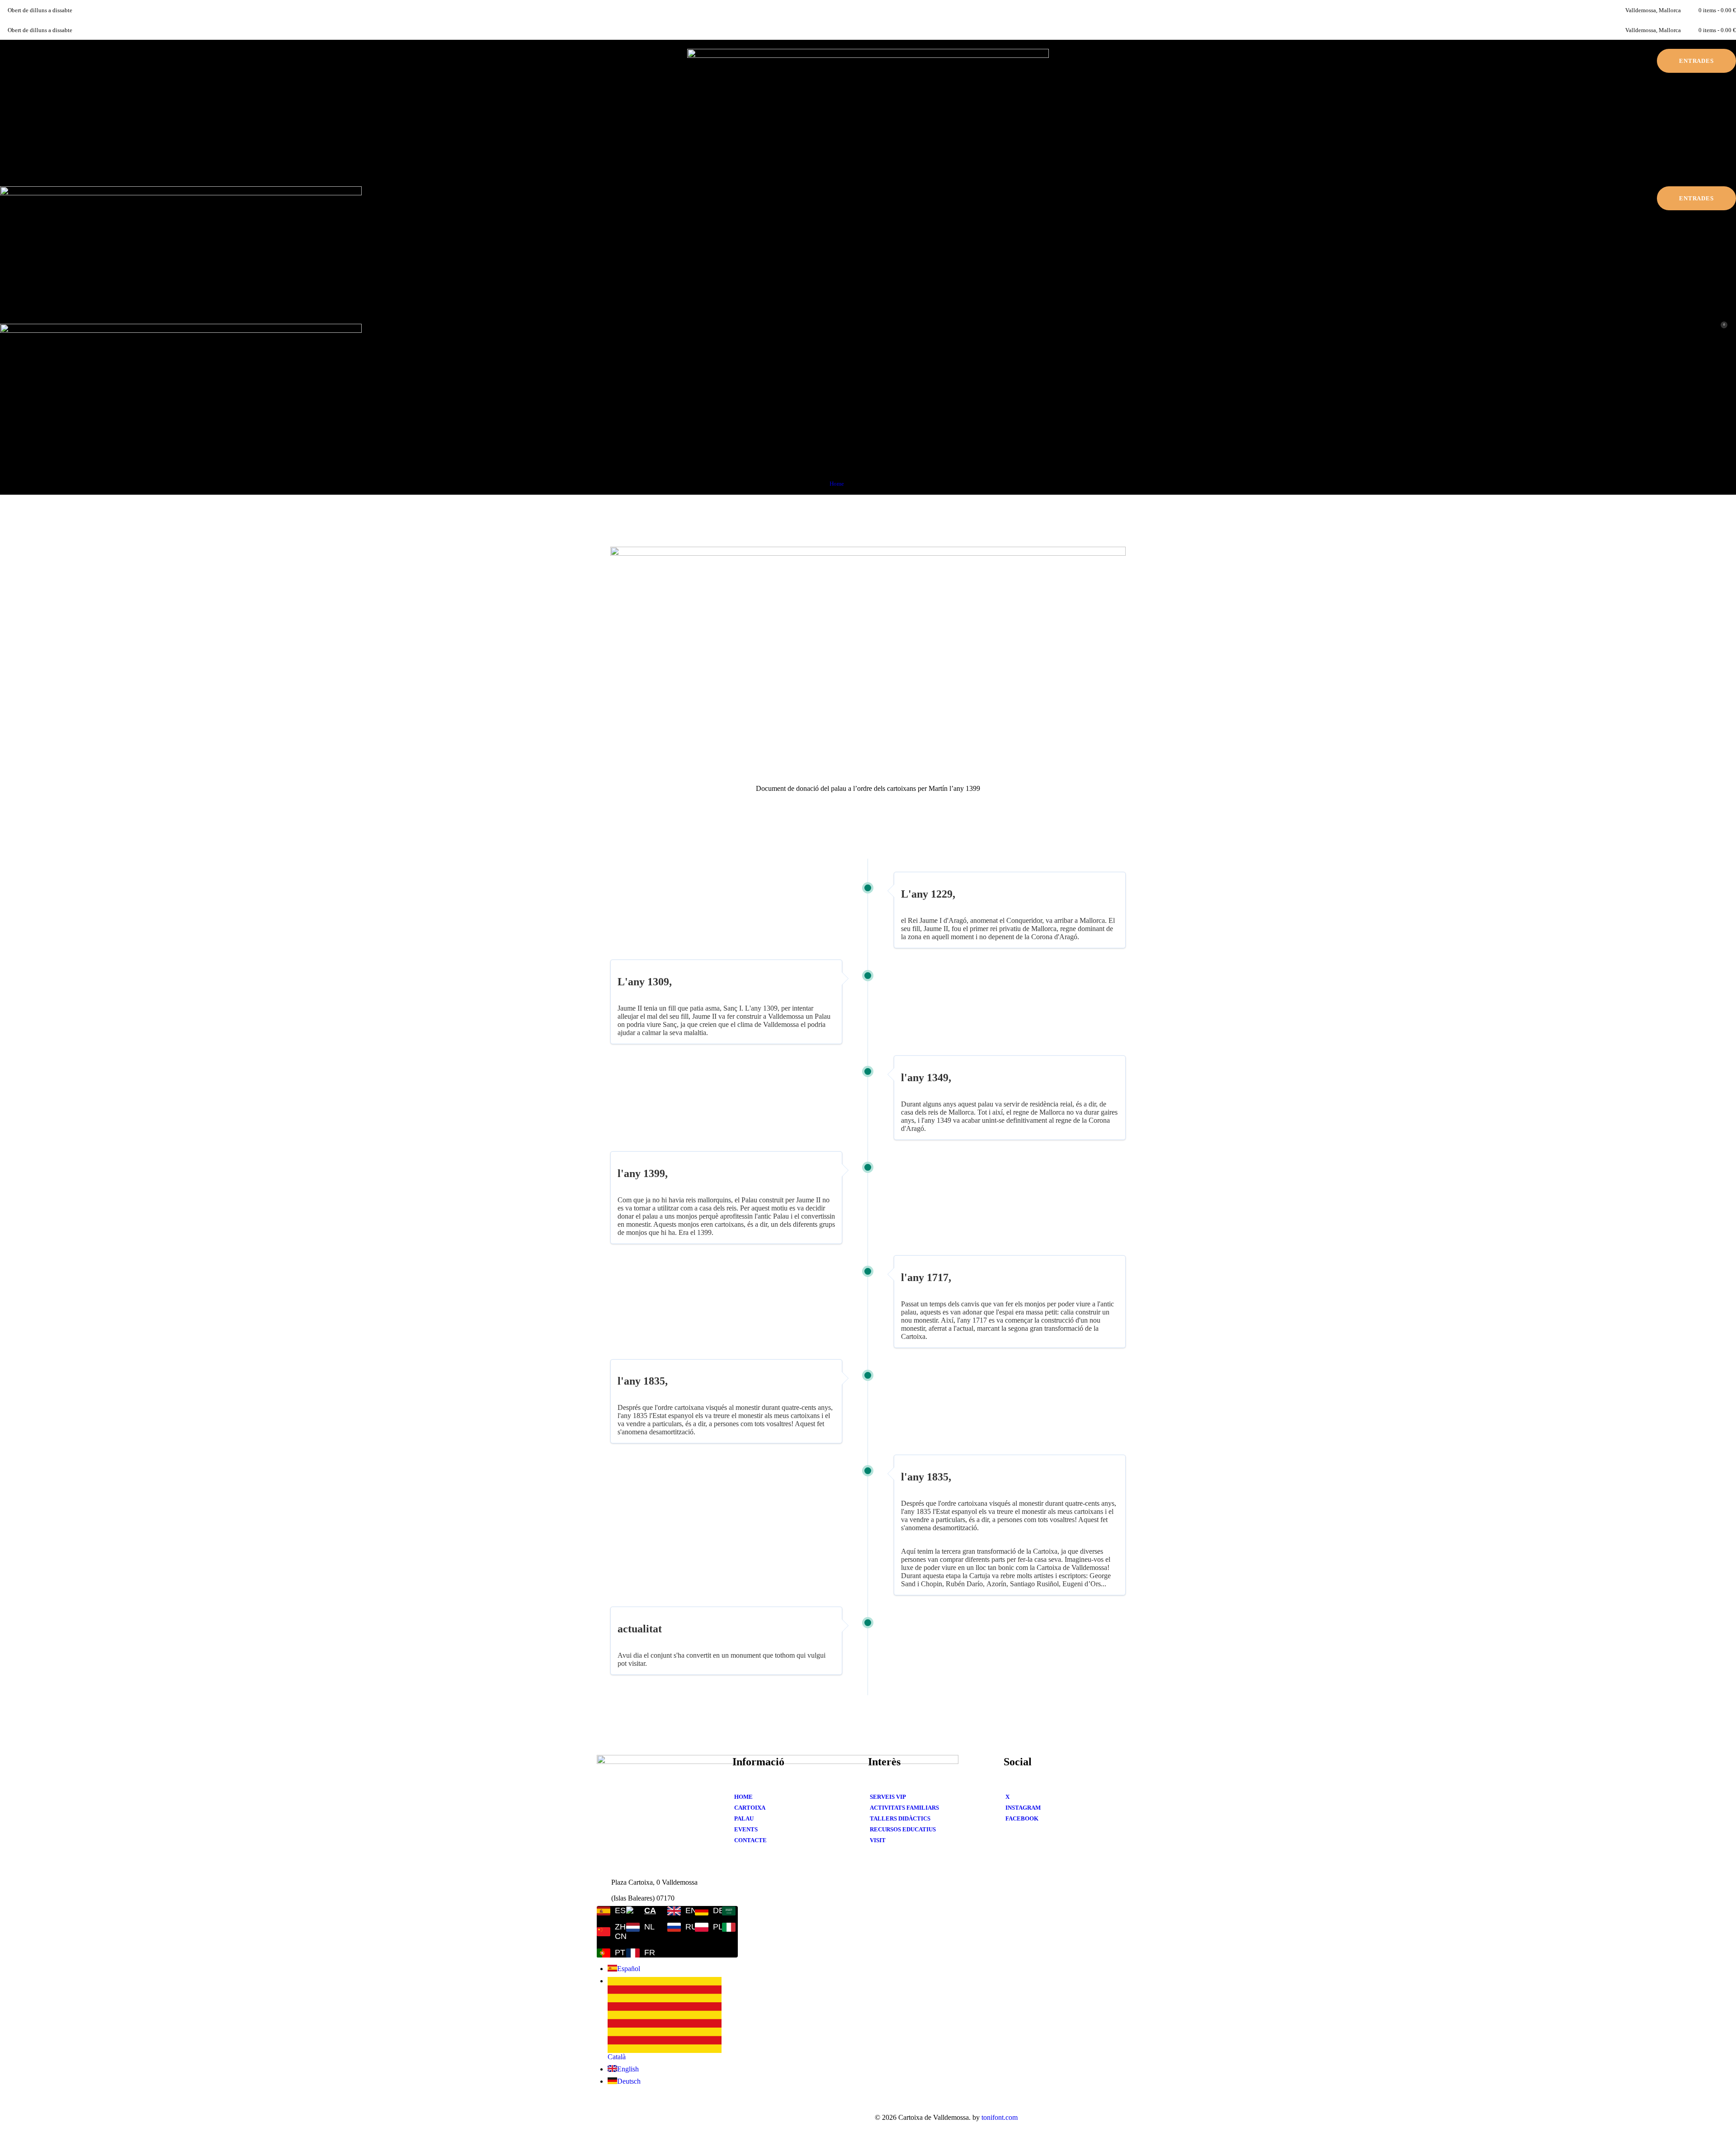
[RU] (675, 1927)
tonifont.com (1000, 2117)
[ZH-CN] (606, 1932)
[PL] (703, 1927)
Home (837, 484)
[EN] (675, 1911)
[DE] (703, 1911)
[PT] (606, 1953)
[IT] (730, 1927)
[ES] (606, 1911)
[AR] (730, 1911)
